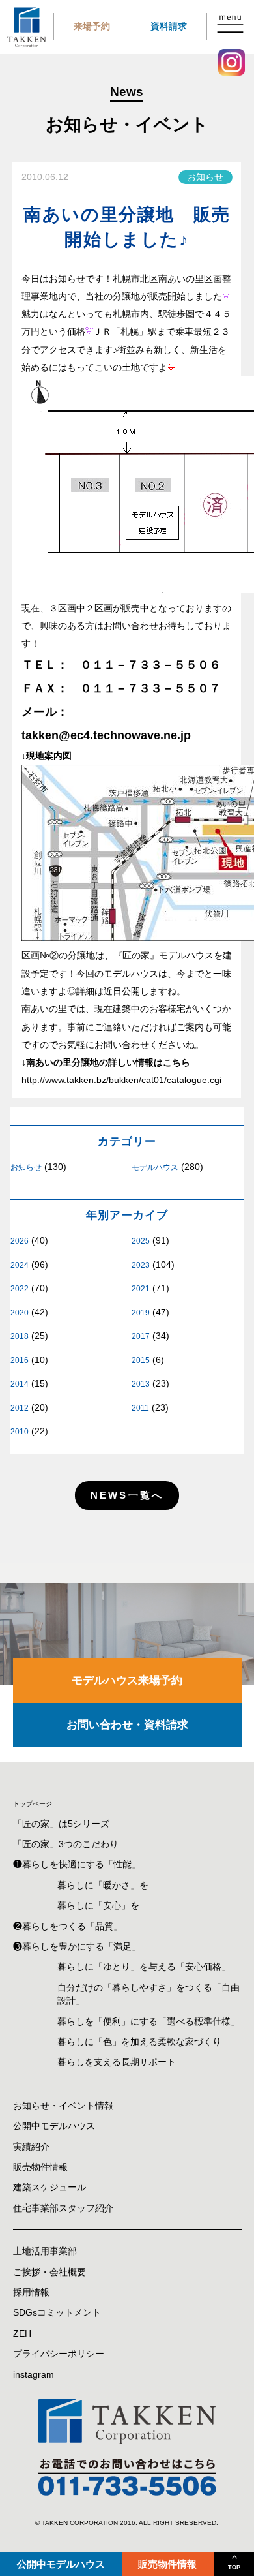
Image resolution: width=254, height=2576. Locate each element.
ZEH (22, 2334)
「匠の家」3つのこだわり (66, 1844)
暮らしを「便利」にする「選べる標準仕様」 (148, 2022)
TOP (234, 2568)
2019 (141, 1313)
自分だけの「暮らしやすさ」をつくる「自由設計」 (148, 1994)
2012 (20, 1408)
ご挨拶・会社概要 (49, 2272)
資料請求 (169, 26)
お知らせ (26, 1167)
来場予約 (92, 26)
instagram (34, 2375)
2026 (20, 1241)
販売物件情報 (167, 2564)
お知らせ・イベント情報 (63, 2106)
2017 (141, 1336)
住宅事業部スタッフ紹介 (63, 2208)
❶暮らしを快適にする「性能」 (77, 1864)
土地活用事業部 (45, 2251)
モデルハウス (155, 1167)
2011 (140, 1408)
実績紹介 (31, 2147)
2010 (20, 1432)
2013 (141, 1384)
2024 (20, 1265)
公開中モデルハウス (61, 2564)
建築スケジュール (49, 2187)
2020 (20, 1313)
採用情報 (31, 2292)
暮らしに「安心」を (98, 1906)
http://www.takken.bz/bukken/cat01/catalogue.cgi (121, 1080)
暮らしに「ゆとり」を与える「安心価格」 (144, 1967)
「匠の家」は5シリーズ (61, 1824)
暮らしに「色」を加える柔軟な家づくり (139, 2042)
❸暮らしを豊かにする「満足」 (77, 1947)
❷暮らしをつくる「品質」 (68, 1926)
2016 (20, 1360)
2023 (141, 1265)
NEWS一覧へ (127, 1495)
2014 (20, 1384)
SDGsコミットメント (57, 2313)
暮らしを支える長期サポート (117, 2062)
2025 (141, 1241)
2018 (20, 1336)
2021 (141, 1289)
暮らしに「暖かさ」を (103, 1885)
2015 (141, 1360)
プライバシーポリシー (59, 2354)
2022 (20, 1289)
